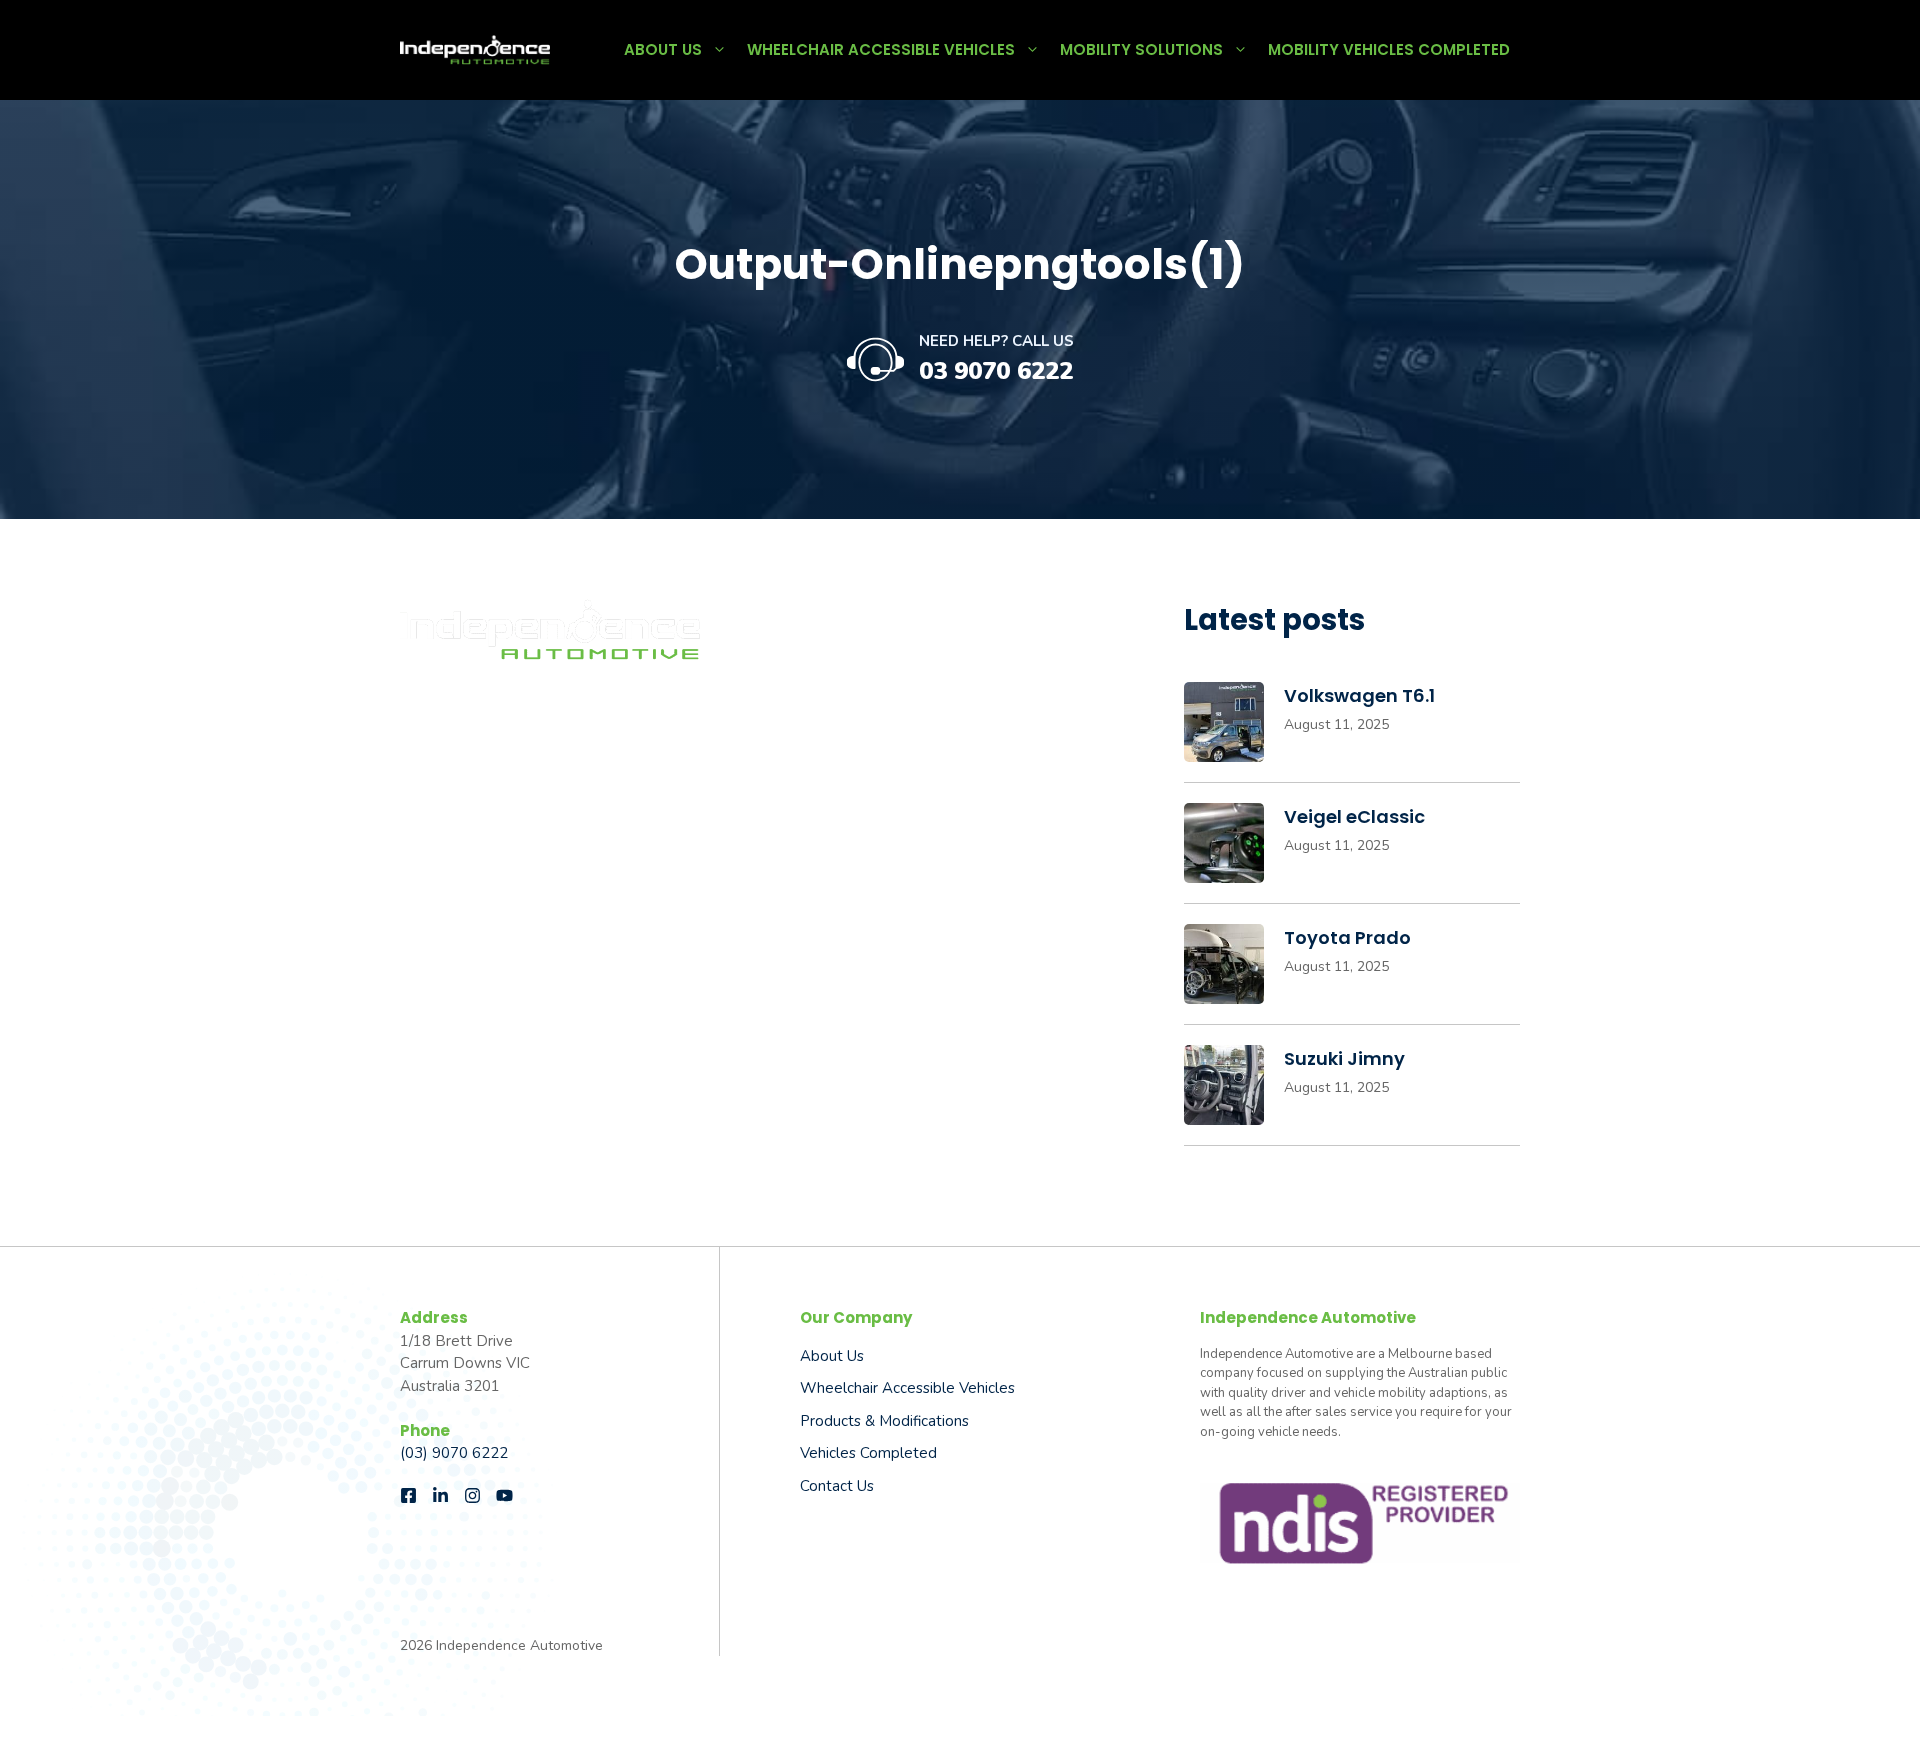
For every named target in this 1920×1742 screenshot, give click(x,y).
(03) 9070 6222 (454, 1453)
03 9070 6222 (996, 371)
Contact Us (837, 1486)
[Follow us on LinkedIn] (440, 1495)
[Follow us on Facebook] (408, 1495)
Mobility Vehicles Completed (1389, 49)
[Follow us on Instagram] (472, 1495)
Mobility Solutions (1141, 49)
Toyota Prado (1347, 937)
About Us (663, 49)
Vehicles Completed (868, 1453)
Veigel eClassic (1354, 816)
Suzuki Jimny (1344, 1058)
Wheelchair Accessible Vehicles (881, 49)
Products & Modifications (884, 1421)
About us (832, 1356)
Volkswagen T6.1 (1359, 695)
